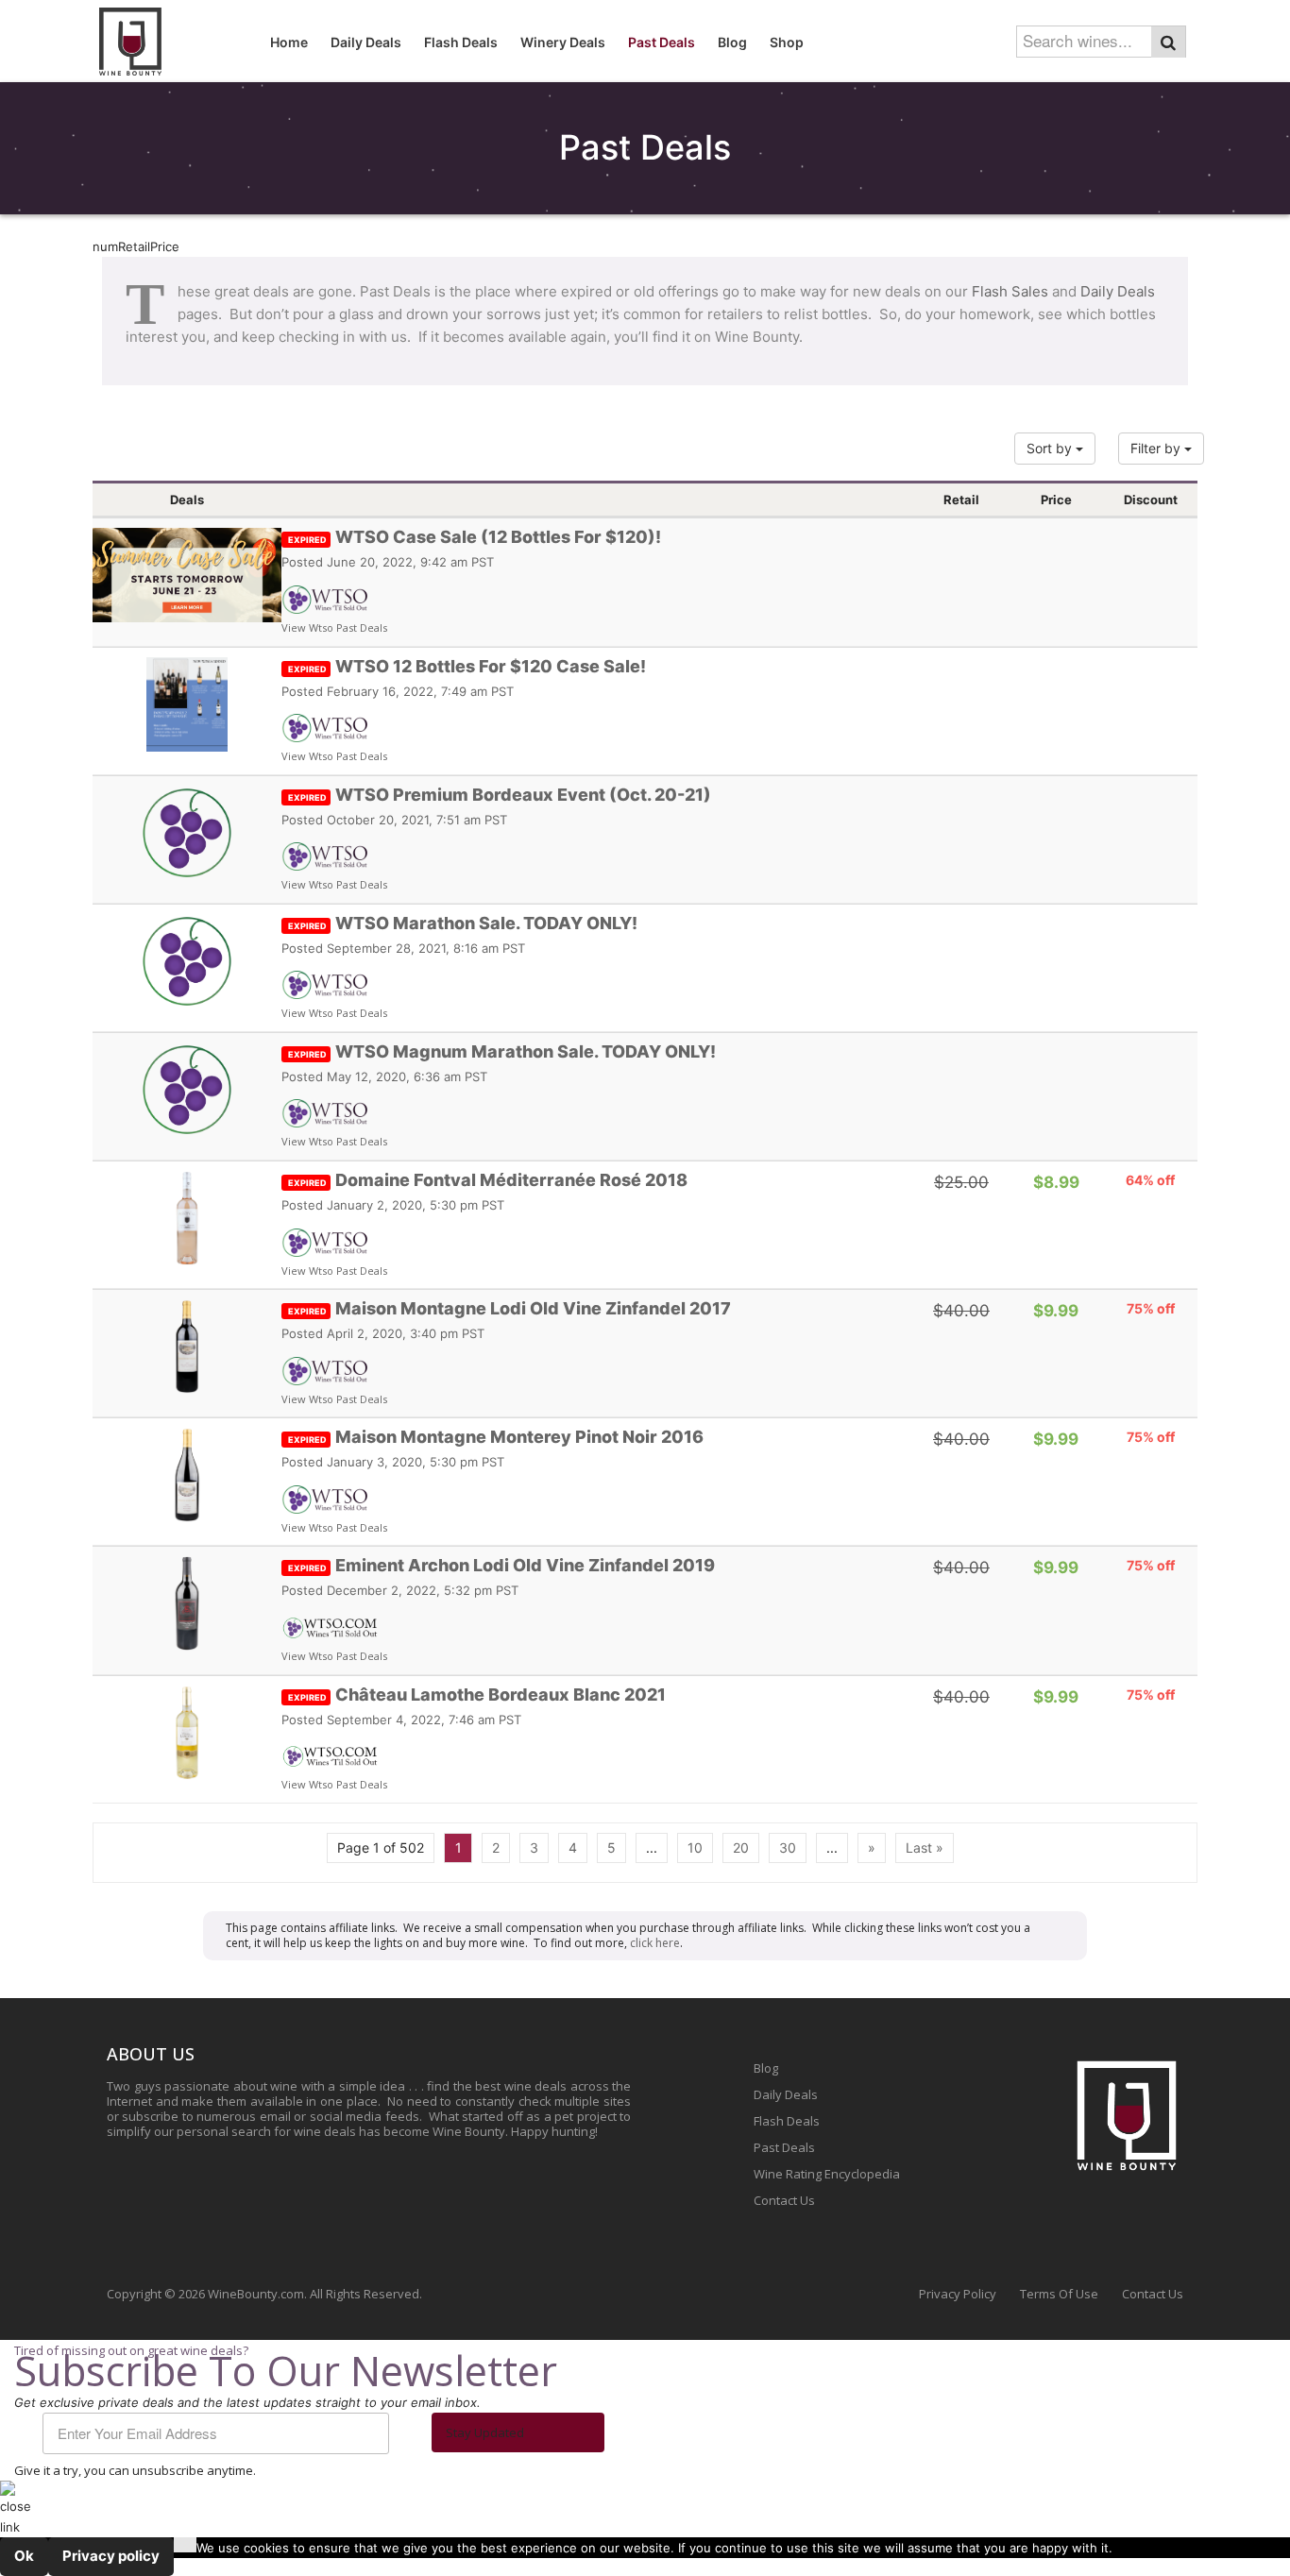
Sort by (1051, 448)
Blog (766, 2068)
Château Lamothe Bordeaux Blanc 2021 (477, 1695)
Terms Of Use (1059, 2294)
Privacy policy (111, 2556)
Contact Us (784, 2200)
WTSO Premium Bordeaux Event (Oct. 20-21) (500, 795)
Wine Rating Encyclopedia (827, 2174)
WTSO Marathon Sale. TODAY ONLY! (463, 923)
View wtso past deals (334, 627)
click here (655, 1943)
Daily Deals (1118, 291)
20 (741, 1847)
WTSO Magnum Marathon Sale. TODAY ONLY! (502, 1051)
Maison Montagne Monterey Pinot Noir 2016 (496, 1437)
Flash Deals (787, 2121)
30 (788, 1847)
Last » (925, 1847)
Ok (24, 2556)
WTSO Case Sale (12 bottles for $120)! (475, 537)
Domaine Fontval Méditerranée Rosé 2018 (488, 1180)
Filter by (1157, 448)
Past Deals (784, 2147)
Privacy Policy (958, 2294)
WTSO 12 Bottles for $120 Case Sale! (467, 666)
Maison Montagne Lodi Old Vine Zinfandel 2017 (509, 1308)
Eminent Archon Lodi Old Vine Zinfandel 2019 (501, 1565)
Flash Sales (1010, 291)
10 (695, 1847)
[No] (185, 2545)
